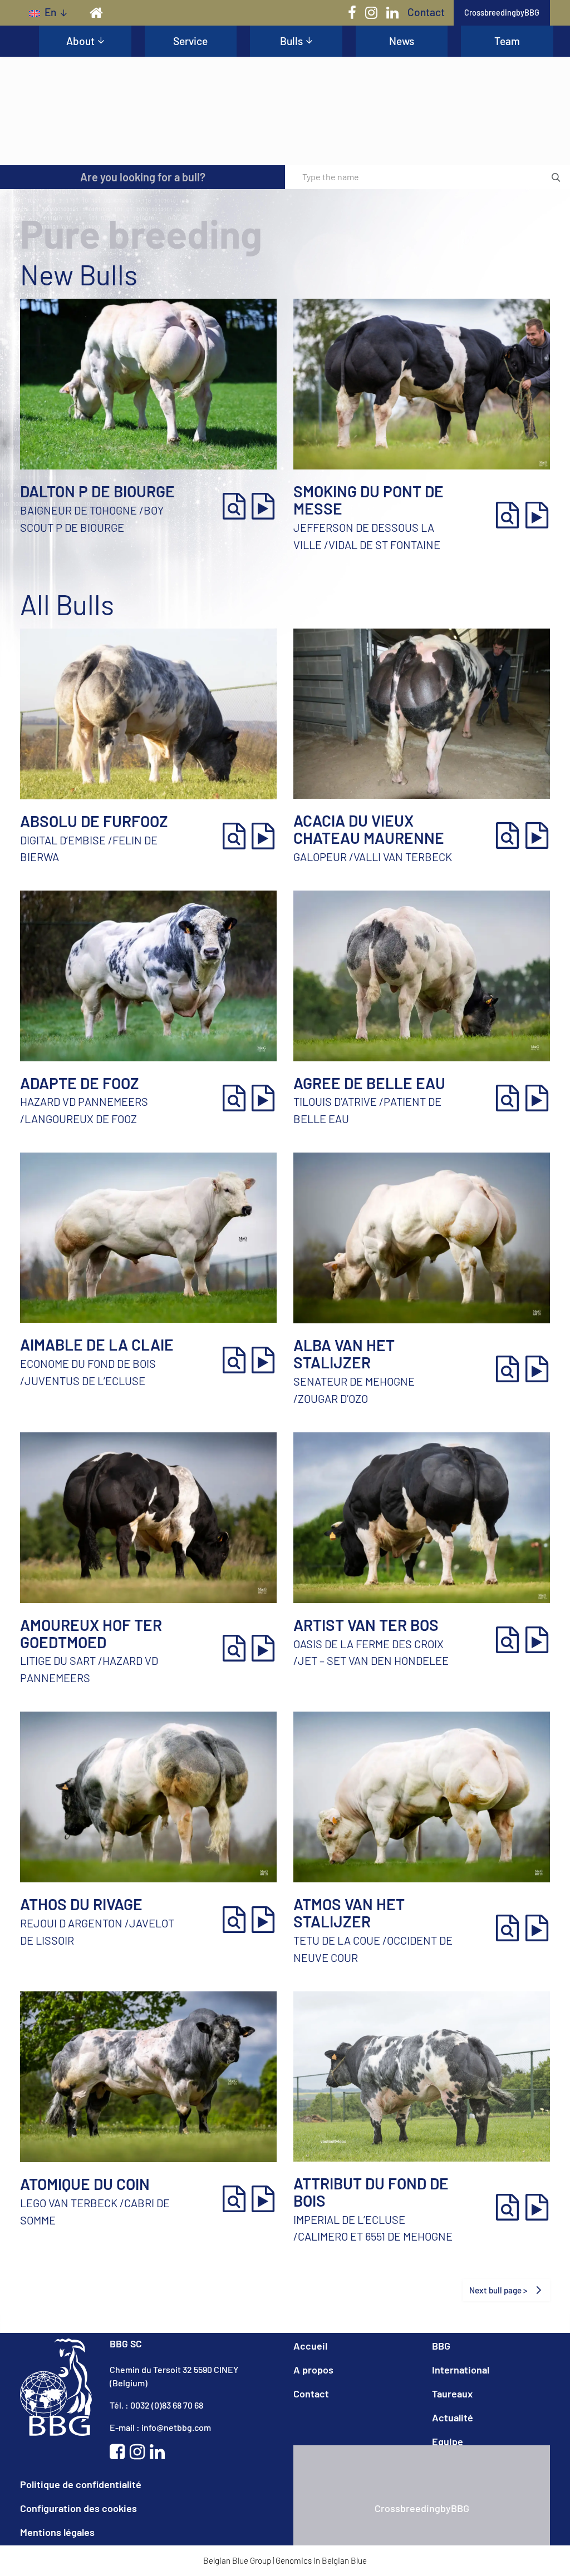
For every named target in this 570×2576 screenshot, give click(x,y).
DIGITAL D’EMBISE (63, 840)
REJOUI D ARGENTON (71, 1923)
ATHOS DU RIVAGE (81, 1904)
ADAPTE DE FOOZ (80, 1083)
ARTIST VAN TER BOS (366, 1625)
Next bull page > (498, 2290)
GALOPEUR (320, 857)
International (461, 2370)
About (80, 41)
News (402, 41)
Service (190, 41)
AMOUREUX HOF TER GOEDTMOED (91, 1633)
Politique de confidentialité (81, 2484)
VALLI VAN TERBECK (403, 857)
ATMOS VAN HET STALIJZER (349, 1913)
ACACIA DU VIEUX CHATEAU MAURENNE (369, 829)
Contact (426, 12)
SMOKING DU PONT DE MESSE (368, 500)
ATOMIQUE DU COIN (85, 2184)
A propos (313, 2370)
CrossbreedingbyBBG (502, 13)
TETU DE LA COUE (337, 1940)
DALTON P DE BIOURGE (97, 491)
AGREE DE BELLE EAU (369, 1083)
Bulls (291, 41)
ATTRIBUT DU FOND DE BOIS (371, 2192)
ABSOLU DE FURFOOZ (94, 821)
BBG (441, 2346)
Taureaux (452, 2394)
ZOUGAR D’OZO (333, 1398)
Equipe (448, 2441)
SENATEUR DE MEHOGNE (354, 1381)
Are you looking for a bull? (143, 177)
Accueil (310, 2346)
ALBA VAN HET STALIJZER (344, 1354)
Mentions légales (57, 2532)
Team (507, 41)
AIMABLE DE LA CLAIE (97, 1344)
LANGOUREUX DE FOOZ (81, 1119)
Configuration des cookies (78, 2508)
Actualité (453, 2417)
